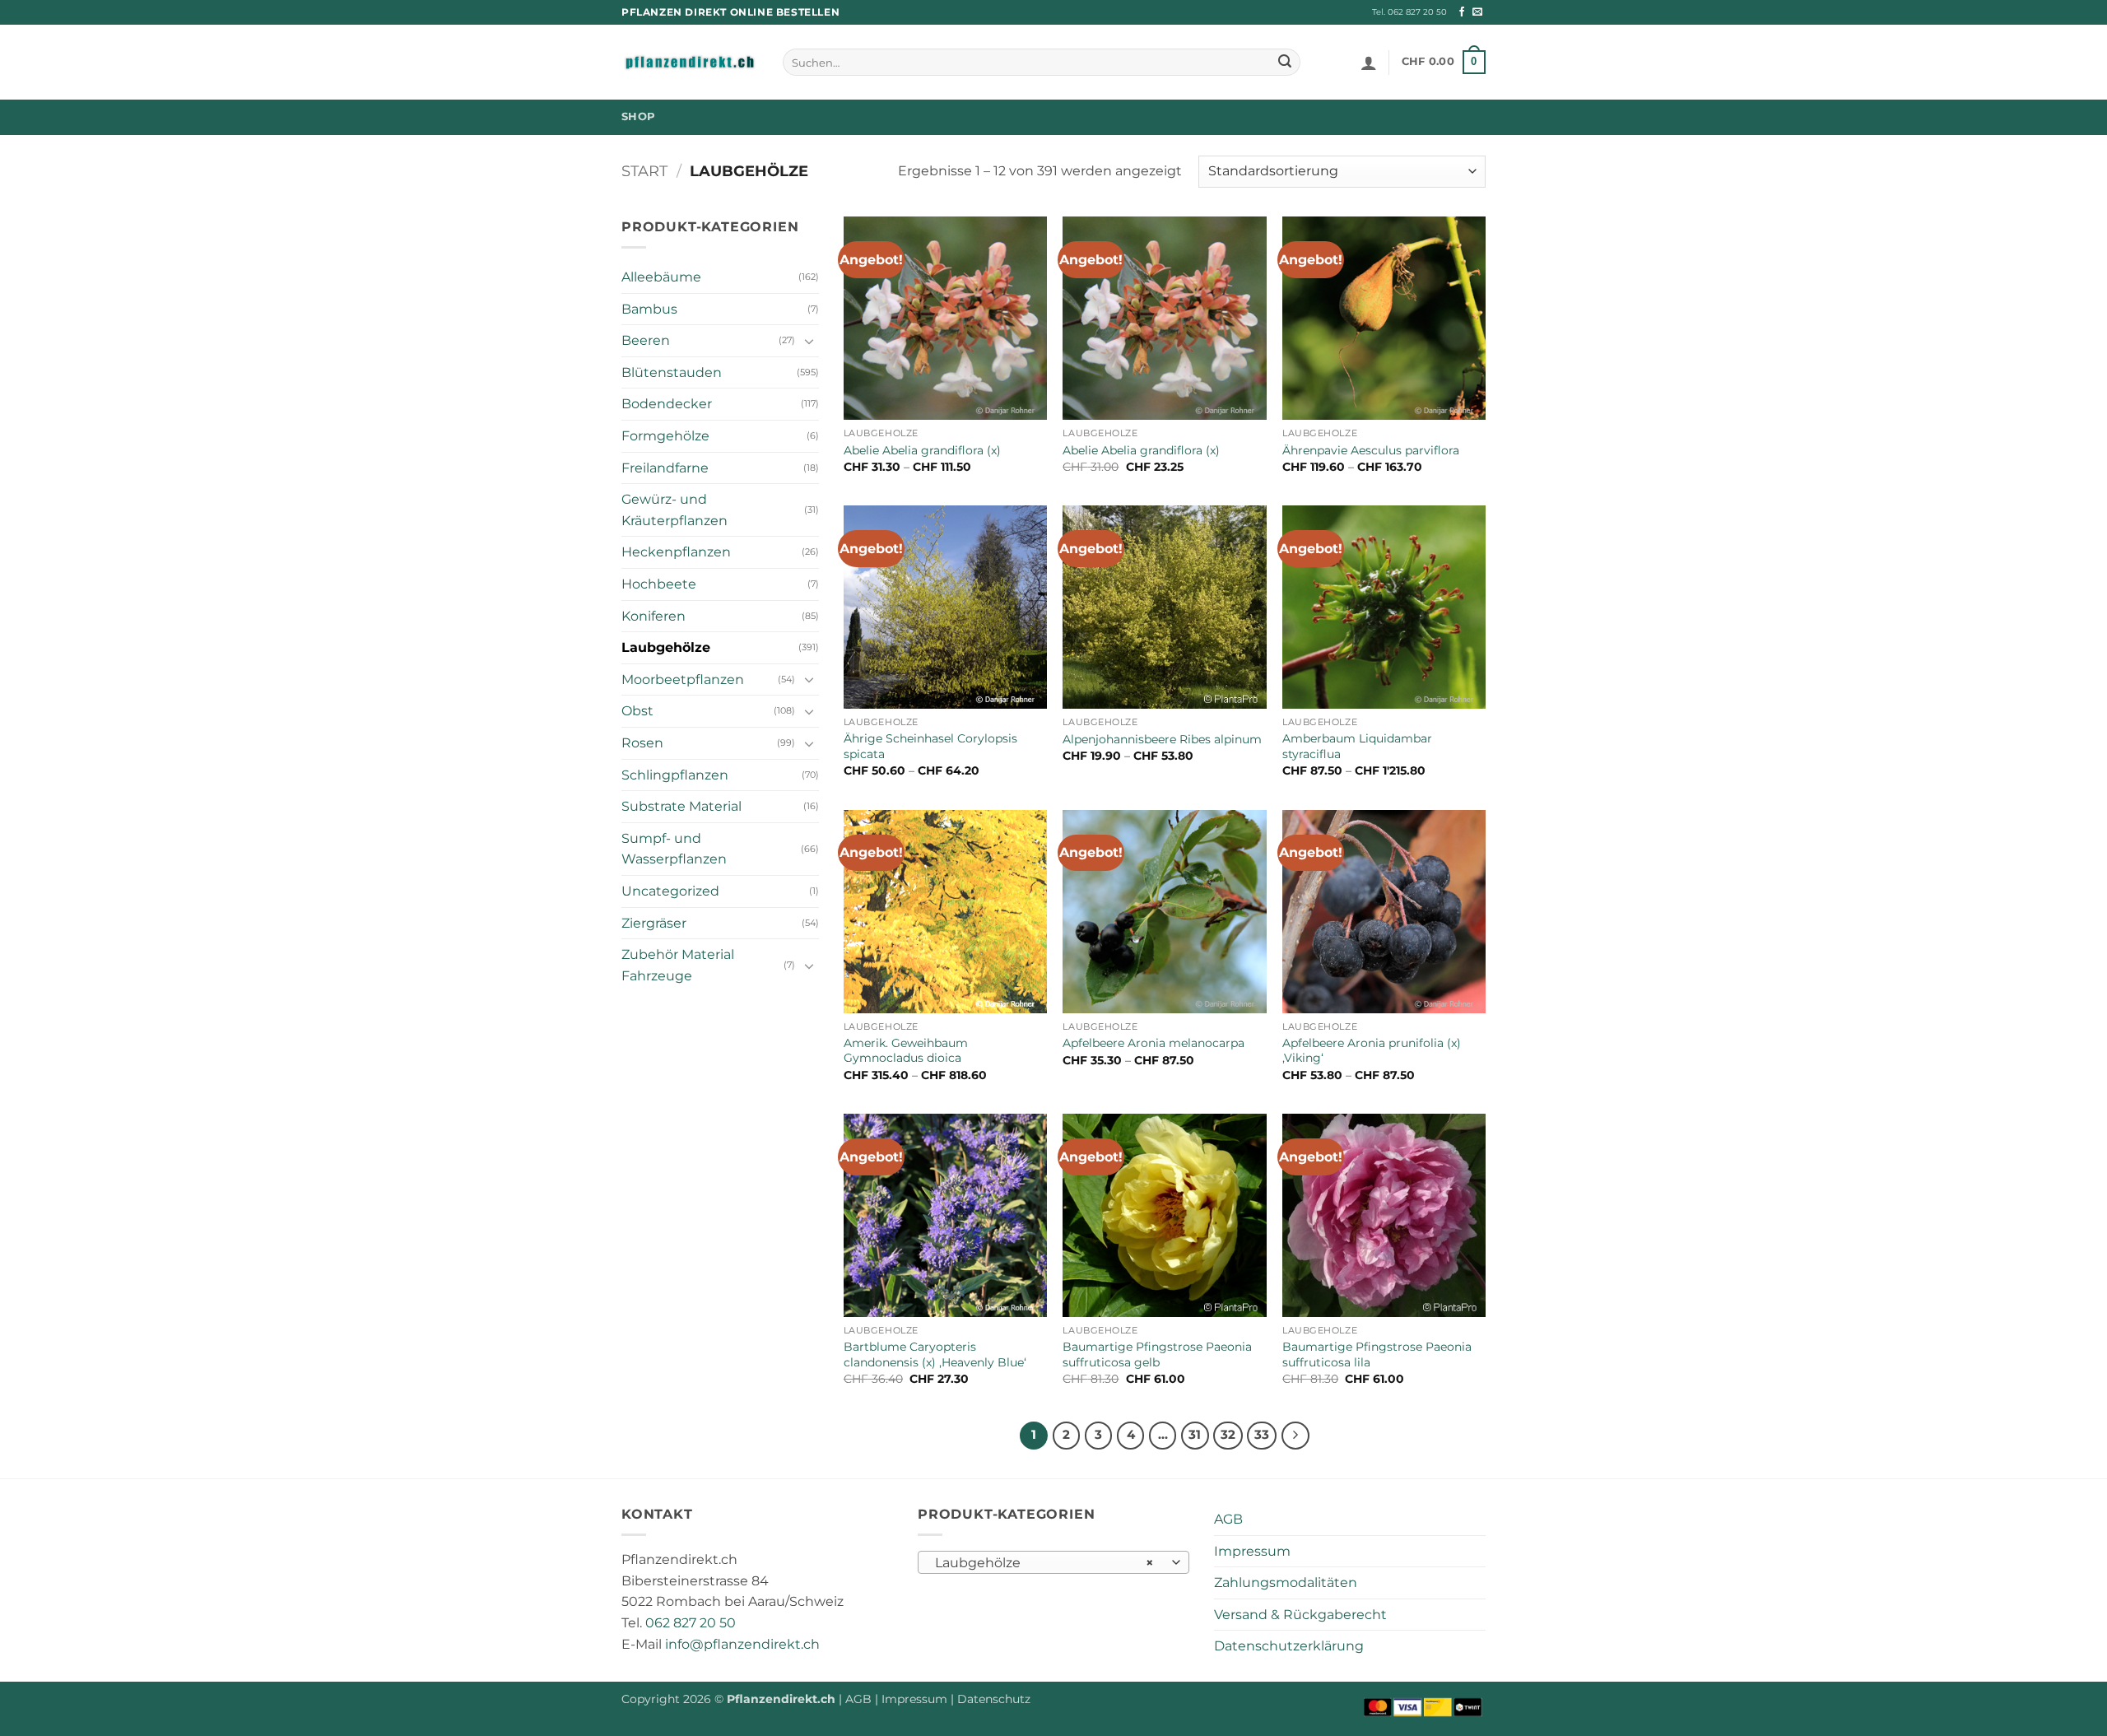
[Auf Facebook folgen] (1462, 12)
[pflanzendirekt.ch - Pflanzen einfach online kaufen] (690, 63)
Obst (637, 711)
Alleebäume (661, 277)
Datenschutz (994, 1699)
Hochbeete (659, 584)
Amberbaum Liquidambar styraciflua (1357, 746)
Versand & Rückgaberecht (1300, 1615)
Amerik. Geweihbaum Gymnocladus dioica (906, 1051)
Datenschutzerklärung (1289, 1646)
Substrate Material (681, 806)
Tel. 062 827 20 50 (1409, 12)
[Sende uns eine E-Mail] (1477, 12)
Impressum (1252, 1551)
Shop (638, 116)
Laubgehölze (666, 647)
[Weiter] (1295, 1436)
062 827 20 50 (691, 1623)
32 (1228, 1435)
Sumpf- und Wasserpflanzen (674, 849)
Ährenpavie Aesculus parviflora (1371, 450)
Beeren (646, 340)
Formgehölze (665, 436)
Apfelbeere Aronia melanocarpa (1154, 1043)
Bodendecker (667, 404)
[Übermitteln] (1285, 63)
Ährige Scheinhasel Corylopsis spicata (930, 746)
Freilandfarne (665, 468)
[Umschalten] (809, 341)
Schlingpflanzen (675, 775)
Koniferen (653, 616)
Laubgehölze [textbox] (1045, 1563)
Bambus (649, 309)
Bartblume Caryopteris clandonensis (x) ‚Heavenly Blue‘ (935, 1354)
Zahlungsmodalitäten (1286, 1582)
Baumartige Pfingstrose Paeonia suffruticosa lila (1377, 1354)
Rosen (642, 743)
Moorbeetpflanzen (683, 680)
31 (1195, 1435)
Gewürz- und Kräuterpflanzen (674, 510)
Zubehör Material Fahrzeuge (678, 965)
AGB (1228, 1519)
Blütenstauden (672, 372)
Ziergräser (654, 923)
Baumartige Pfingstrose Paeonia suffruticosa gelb (1157, 1354)
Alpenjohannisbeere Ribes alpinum (1162, 739)
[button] (1369, 63)
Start (644, 171)
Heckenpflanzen (676, 552)
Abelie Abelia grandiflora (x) (922, 450)
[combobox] (1053, 1562)
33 (1262, 1435)
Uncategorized (670, 891)
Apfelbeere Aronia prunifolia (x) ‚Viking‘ (1372, 1051)
